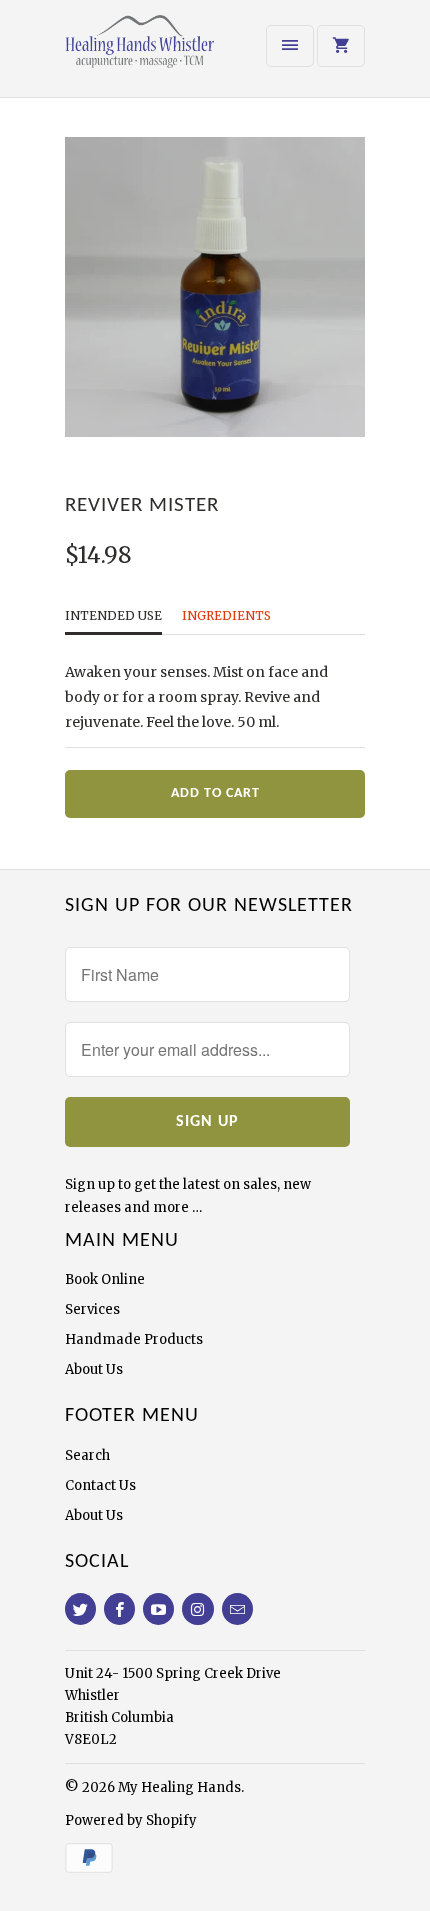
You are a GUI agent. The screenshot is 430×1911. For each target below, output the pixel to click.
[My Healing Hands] (145, 56)
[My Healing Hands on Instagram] (197, 1609)
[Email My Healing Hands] (237, 1609)
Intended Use (113, 615)
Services (92, 1309)
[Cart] (341, 46)
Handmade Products (134, 1339)
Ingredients (226, 615)
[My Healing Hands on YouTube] (158, 1609)
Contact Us (100, 1485)
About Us (94, 1369)
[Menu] (290, 46)
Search (87, 1455)
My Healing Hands (179, 1787)
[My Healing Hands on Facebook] (119, 1609)
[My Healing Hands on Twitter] (80, 1609)
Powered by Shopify (131, 1820)
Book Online (105, 1279)
